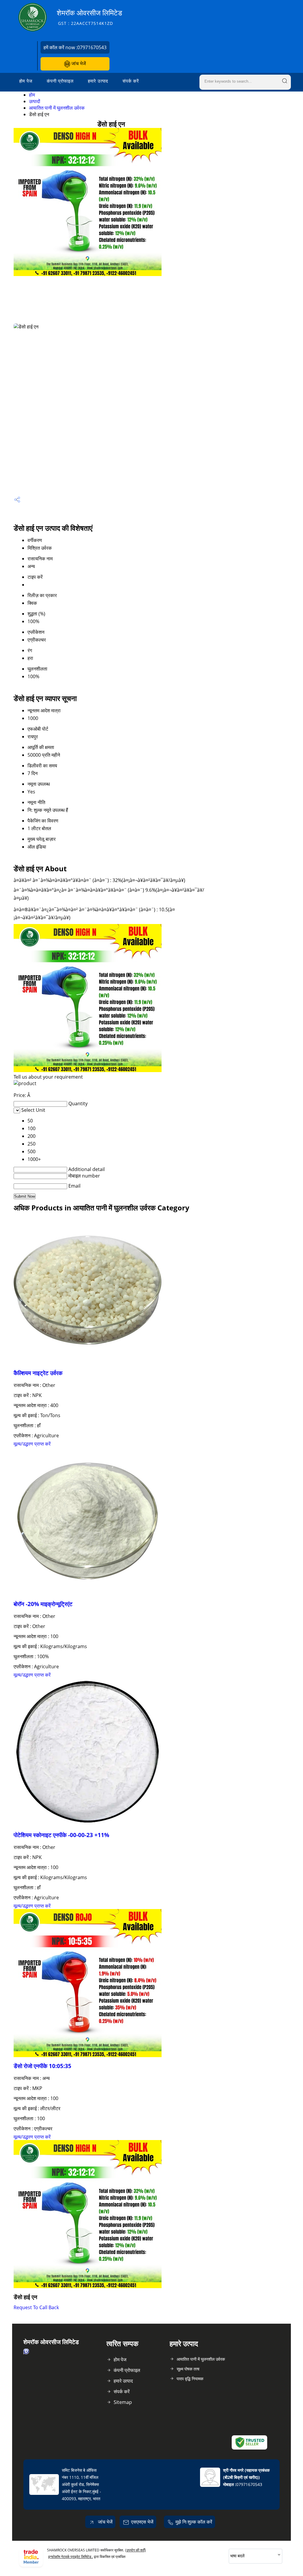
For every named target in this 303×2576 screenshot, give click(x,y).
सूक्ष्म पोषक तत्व (188, 2369)
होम (32, 95)
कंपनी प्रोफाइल (60, 81)
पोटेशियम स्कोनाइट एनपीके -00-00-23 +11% (61, 1835)
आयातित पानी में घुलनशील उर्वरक (57, 108)
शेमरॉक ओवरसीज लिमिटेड (90, 17)
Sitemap (123, 2402)
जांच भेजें (78, 63)
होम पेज (26, 81)
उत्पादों (35, 101)
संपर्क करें (131, 81)
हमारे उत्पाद (98, 81)
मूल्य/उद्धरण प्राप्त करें (32, 1444)
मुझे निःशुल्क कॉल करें (194, 2522)
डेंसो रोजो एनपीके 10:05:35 (42, 2066)
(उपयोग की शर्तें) (136, 2550)
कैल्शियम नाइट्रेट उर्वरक (38, 1373)
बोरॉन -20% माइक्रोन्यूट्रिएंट (43, 1604)
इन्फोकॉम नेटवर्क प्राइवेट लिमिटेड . (71, 2557)
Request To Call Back (36, 2307)
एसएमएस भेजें (142, 2522)
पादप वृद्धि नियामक (190, 2379)
